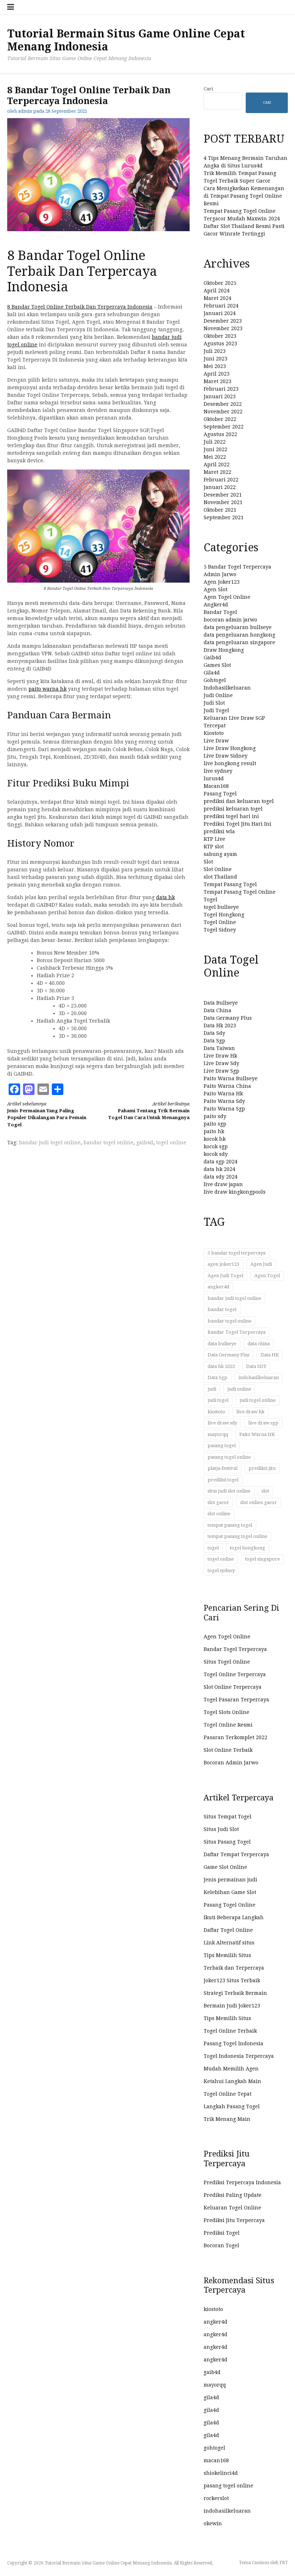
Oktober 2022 (220, 419)
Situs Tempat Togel (228, 1817)
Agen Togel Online (227, 597)
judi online (239, 1389)
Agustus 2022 (220, 434)
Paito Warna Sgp (224, 1109)
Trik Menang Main (227, 2119)
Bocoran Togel (221, 2245)
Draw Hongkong (224, 650)
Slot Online (218, 869)
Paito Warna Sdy (224, 1101)
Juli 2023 (215, 351)
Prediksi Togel (222, 2233)
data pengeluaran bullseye (238, 627)
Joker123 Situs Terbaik (232, 1980)
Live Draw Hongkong (230, 748)
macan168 (216, 2460)
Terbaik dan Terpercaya (234, 1968)
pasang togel (222, 1446)
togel (213, 1548)
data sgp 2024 (221, 1162)
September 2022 (224, 427)
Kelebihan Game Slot (230, 1892)
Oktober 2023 (220, 336)
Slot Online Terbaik (228, 1750)
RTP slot (214, 847)
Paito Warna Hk (223, 1094)
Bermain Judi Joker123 (232, 2006)
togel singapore (262, 1559)
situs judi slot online (229, 1491)
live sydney (218, 771)
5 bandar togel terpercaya (237, 1253)
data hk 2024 (219, 1169)
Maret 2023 (217, 381)
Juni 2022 (215, 449)
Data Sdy (214, 1033)
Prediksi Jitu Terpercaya (234, 2220)
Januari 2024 (220, 313)
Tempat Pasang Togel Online (240, 892)
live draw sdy (222, 1423)
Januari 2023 (220, 396)
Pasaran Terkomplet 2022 (235, 1737)
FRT (284, 2563)
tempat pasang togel (230, 1525)
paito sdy (215, 1116)
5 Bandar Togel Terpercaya (237, 567)
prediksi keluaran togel (233, 809)
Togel (210, 899)
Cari (208, 89)
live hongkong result (230, 763)
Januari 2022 (220, 487)
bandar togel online (108, 1143)
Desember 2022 (223, 404)
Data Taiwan (219, 1048)
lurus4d (214, 778)
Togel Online (220, 922)
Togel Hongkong (224, 915)
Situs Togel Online (227, 1662)
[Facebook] (14, 1089)
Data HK (270, 1355)
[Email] (43, 1089)
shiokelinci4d (221, 2473)
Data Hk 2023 (220, 1026)
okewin (213, 2523)
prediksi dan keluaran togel (239, 801)
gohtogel (214, 2448)
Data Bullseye (221, 1003)
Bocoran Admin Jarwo (231, 1763)
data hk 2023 (221, 1366)
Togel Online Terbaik (230, 2031)
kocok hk (215, 1139)
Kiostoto (214, 733)
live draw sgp (263, 1423)
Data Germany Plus (228, 1018)
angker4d (218, 1287)
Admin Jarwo (220, 574)
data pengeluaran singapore (239, 642)
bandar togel (222, 1309)
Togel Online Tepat (228, 2094)
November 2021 (223, 502)
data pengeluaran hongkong (239, 635)
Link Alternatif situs (229, 1943)
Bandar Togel (220, 612)
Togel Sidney (220, 930)
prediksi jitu (262, 1468)
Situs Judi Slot (221, 1829)
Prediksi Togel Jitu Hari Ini (237, 824)
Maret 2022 (217, 472)
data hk (165, 897)
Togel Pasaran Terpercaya (236, 1700)
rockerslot (216, 2498)
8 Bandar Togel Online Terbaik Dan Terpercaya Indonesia (80, 307)
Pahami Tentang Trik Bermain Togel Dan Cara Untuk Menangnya (149, 1111)
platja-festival (223, 1468)
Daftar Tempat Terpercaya (236, 1854)
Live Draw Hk (220, 1056)
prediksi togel (223, 1480)
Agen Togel (267, 1276)
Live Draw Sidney (226, 756)
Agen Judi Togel (225, 1276)
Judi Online (218, 695)
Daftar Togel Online (228, 1930)
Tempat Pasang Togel (230, 884)
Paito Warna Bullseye (231, 1078)
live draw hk (250, 1412)
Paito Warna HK (257, 1434)
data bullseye (222, 1344)
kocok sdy (216, 1154)
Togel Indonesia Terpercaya (239, 2056)
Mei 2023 (215, 366)
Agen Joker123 (222, 582)
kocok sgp (216, 1146)
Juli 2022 (215, 442)
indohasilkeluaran (259, 1377)
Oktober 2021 (220, 510)
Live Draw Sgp (221, 1071)
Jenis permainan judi (230, 1880)
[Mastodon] (29, 1089)
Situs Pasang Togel (227, 1842)
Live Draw (216, 741)
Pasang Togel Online (230, 1905)
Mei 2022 (215, 457)
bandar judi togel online (50, 1143)
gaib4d (145, 1143)
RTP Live (214, 839)
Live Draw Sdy (221, 1063)
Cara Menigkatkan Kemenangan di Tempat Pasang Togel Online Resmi (244, 196)
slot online (219, 1514)
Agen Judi (261, 1264)
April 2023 (217, 374)
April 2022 (217, 465)
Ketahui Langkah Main (232, 2081)
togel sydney (221, 1570)
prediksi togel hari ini (231, 816)
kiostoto (216, 1412)
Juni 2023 (215, 359)
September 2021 (224, 517)
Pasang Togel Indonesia (233, 2043)
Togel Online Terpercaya (235, 1674)
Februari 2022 (221, 480)
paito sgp (215, 1124)
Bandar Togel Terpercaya (237, 1332)
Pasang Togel (220, 794)
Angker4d (216, 605)
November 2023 (223, 328)
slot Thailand (220, 877)
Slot (208, 862)
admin (25, 111)
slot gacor (218, 1502)
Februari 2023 (221, 389)
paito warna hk (47, 689)
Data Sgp (214, 1041)
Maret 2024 (217, 298)
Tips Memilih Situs (227, 1955)
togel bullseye (221, 907)
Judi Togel (216, 710)
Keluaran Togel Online (232, 2208)
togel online (171, 1143)
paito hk (214, 1131)
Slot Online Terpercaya (233, 1687)
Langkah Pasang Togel (232, 2106)
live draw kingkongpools (235, 1192)
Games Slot (217, 665)
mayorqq (218, 1434)
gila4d (211, 2397)
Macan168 (216, 786)
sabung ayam (220, 854)
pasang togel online (229, 1457)
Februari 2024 (221, 306)
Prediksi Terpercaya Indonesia (242, 2182)
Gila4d (212, 673)
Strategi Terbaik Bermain (235, 1993)
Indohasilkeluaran (227, 688)
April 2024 (217, 291)
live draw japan (223, 1184)
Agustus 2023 (220, 344)
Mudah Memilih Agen (231, 2069)
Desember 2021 (223, 495)
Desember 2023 (223, 321)
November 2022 (223, 412)
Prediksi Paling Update (233, 2195)
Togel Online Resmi (228, 1725)
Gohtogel (215, 680)
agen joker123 (223, 1264)
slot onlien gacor (259, 1502)
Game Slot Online (225, 1867)
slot (265, 1491)
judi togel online (258, 1400)
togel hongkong (248, 1548)
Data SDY (256, 1366)
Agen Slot (215, 589)
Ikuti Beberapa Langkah (234, 1917)
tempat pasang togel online (237, 1536)
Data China (217, 1010)
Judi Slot (214, 703)
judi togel (218, 1400)
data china (259, 1344)
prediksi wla (219, 831)
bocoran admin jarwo (230, 620)
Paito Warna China (227, 1086)
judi (212, 1389)
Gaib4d (212, 658)
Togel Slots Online (226, 1712)
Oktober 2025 (220, 283)
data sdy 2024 (221, 1177)
